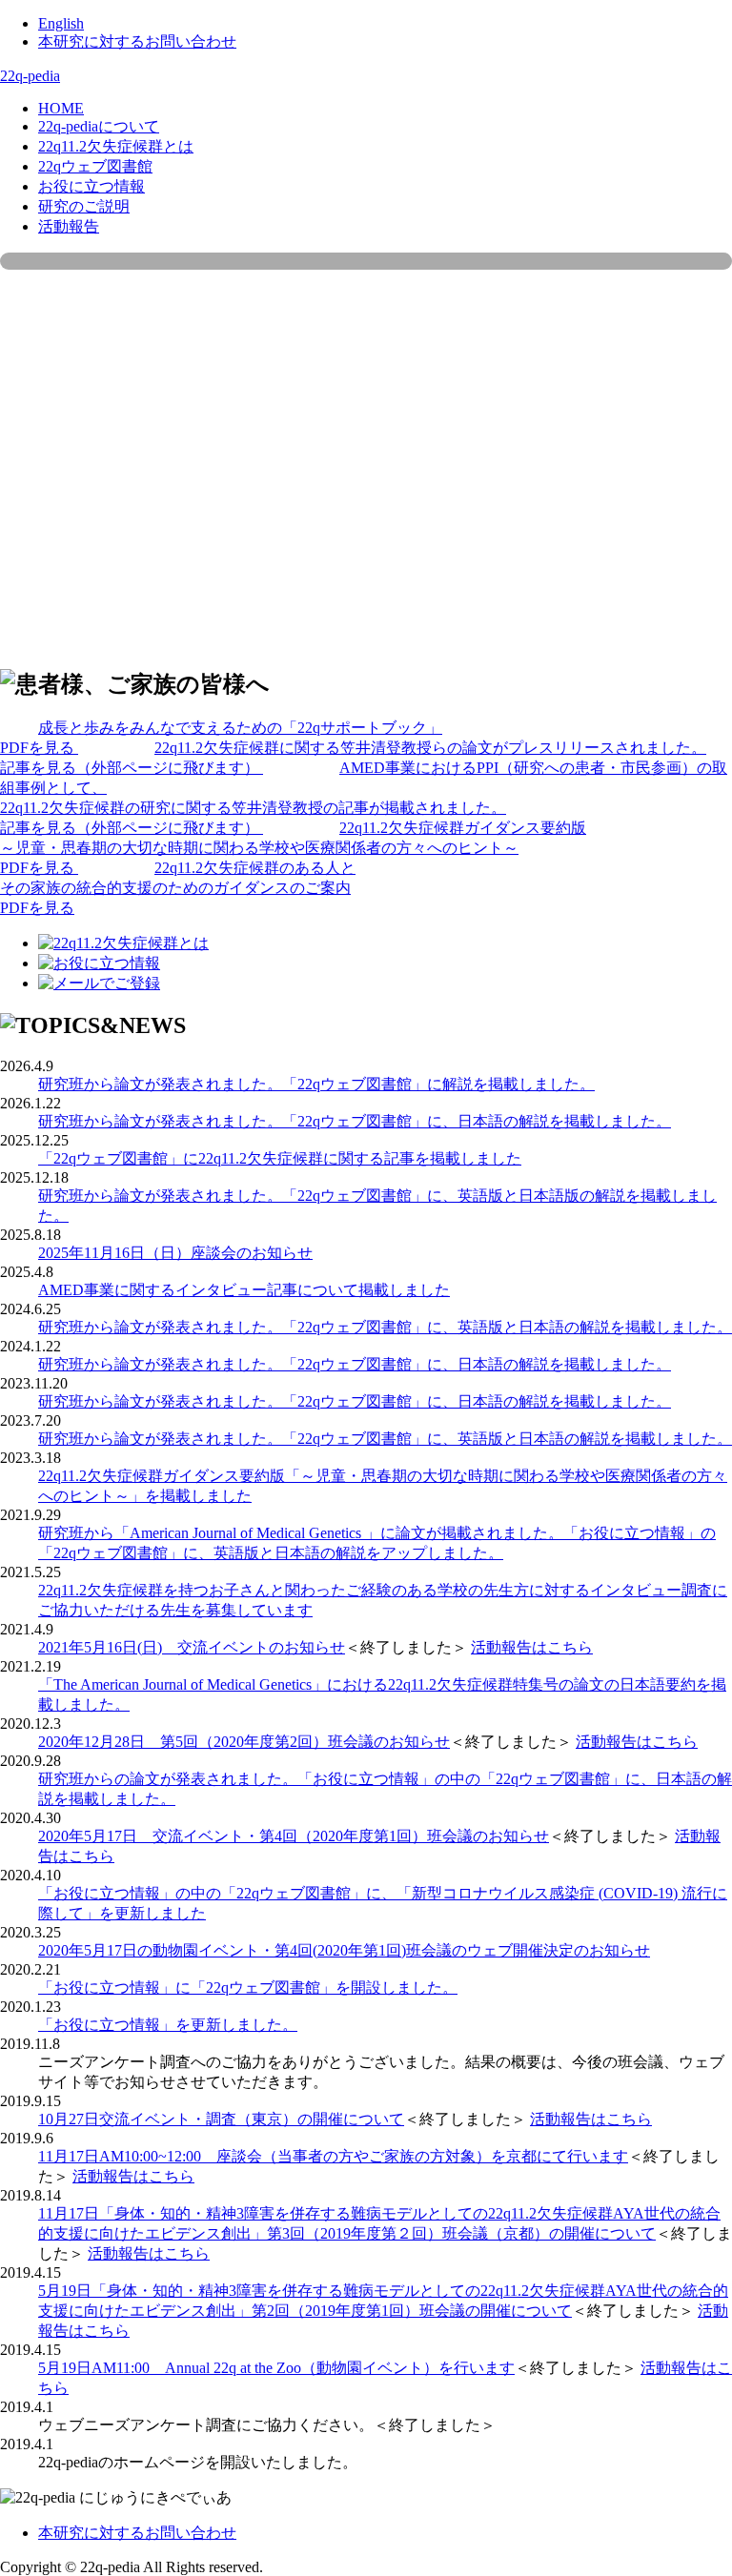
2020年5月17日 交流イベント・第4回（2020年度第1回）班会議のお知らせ (294, 1836)
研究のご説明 (84, 206)
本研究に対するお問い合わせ (137, 41)
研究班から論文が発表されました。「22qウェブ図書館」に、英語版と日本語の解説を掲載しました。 (385, 1327)
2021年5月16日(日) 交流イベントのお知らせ (192, 1647)
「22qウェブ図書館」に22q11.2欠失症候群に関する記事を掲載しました (280, 1158)
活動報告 (69, 226)
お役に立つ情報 (91, 186)
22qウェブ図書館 (95, 166)
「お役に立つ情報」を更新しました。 (168, 2025)
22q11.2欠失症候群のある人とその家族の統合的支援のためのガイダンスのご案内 (178, 888)
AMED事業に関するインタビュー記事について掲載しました (244, 1290)
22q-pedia (30, 76)
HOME (61, 108)
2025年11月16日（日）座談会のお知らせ (175, 1253)
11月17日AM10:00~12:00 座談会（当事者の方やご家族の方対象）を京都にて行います (333, 2156)
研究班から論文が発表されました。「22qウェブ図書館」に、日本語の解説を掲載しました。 (355, 1121)
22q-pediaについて (99, 126)
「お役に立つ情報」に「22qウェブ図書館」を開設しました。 (248, 1988)
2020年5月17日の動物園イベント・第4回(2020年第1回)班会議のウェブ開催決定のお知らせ (344, 1950)
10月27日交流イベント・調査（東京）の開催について (221, 2119)
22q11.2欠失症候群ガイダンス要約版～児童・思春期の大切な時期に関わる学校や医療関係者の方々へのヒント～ (293, 848)
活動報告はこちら (532, 1647)
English (61, 23)
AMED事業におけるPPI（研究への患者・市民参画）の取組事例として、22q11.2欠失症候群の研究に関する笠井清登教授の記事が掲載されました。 (364, 798)
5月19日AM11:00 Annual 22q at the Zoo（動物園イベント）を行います (276, 2368)
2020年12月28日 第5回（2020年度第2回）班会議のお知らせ (244, 1742)
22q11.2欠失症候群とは (116, 146)
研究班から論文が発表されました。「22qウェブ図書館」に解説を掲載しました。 (316, 1084)
